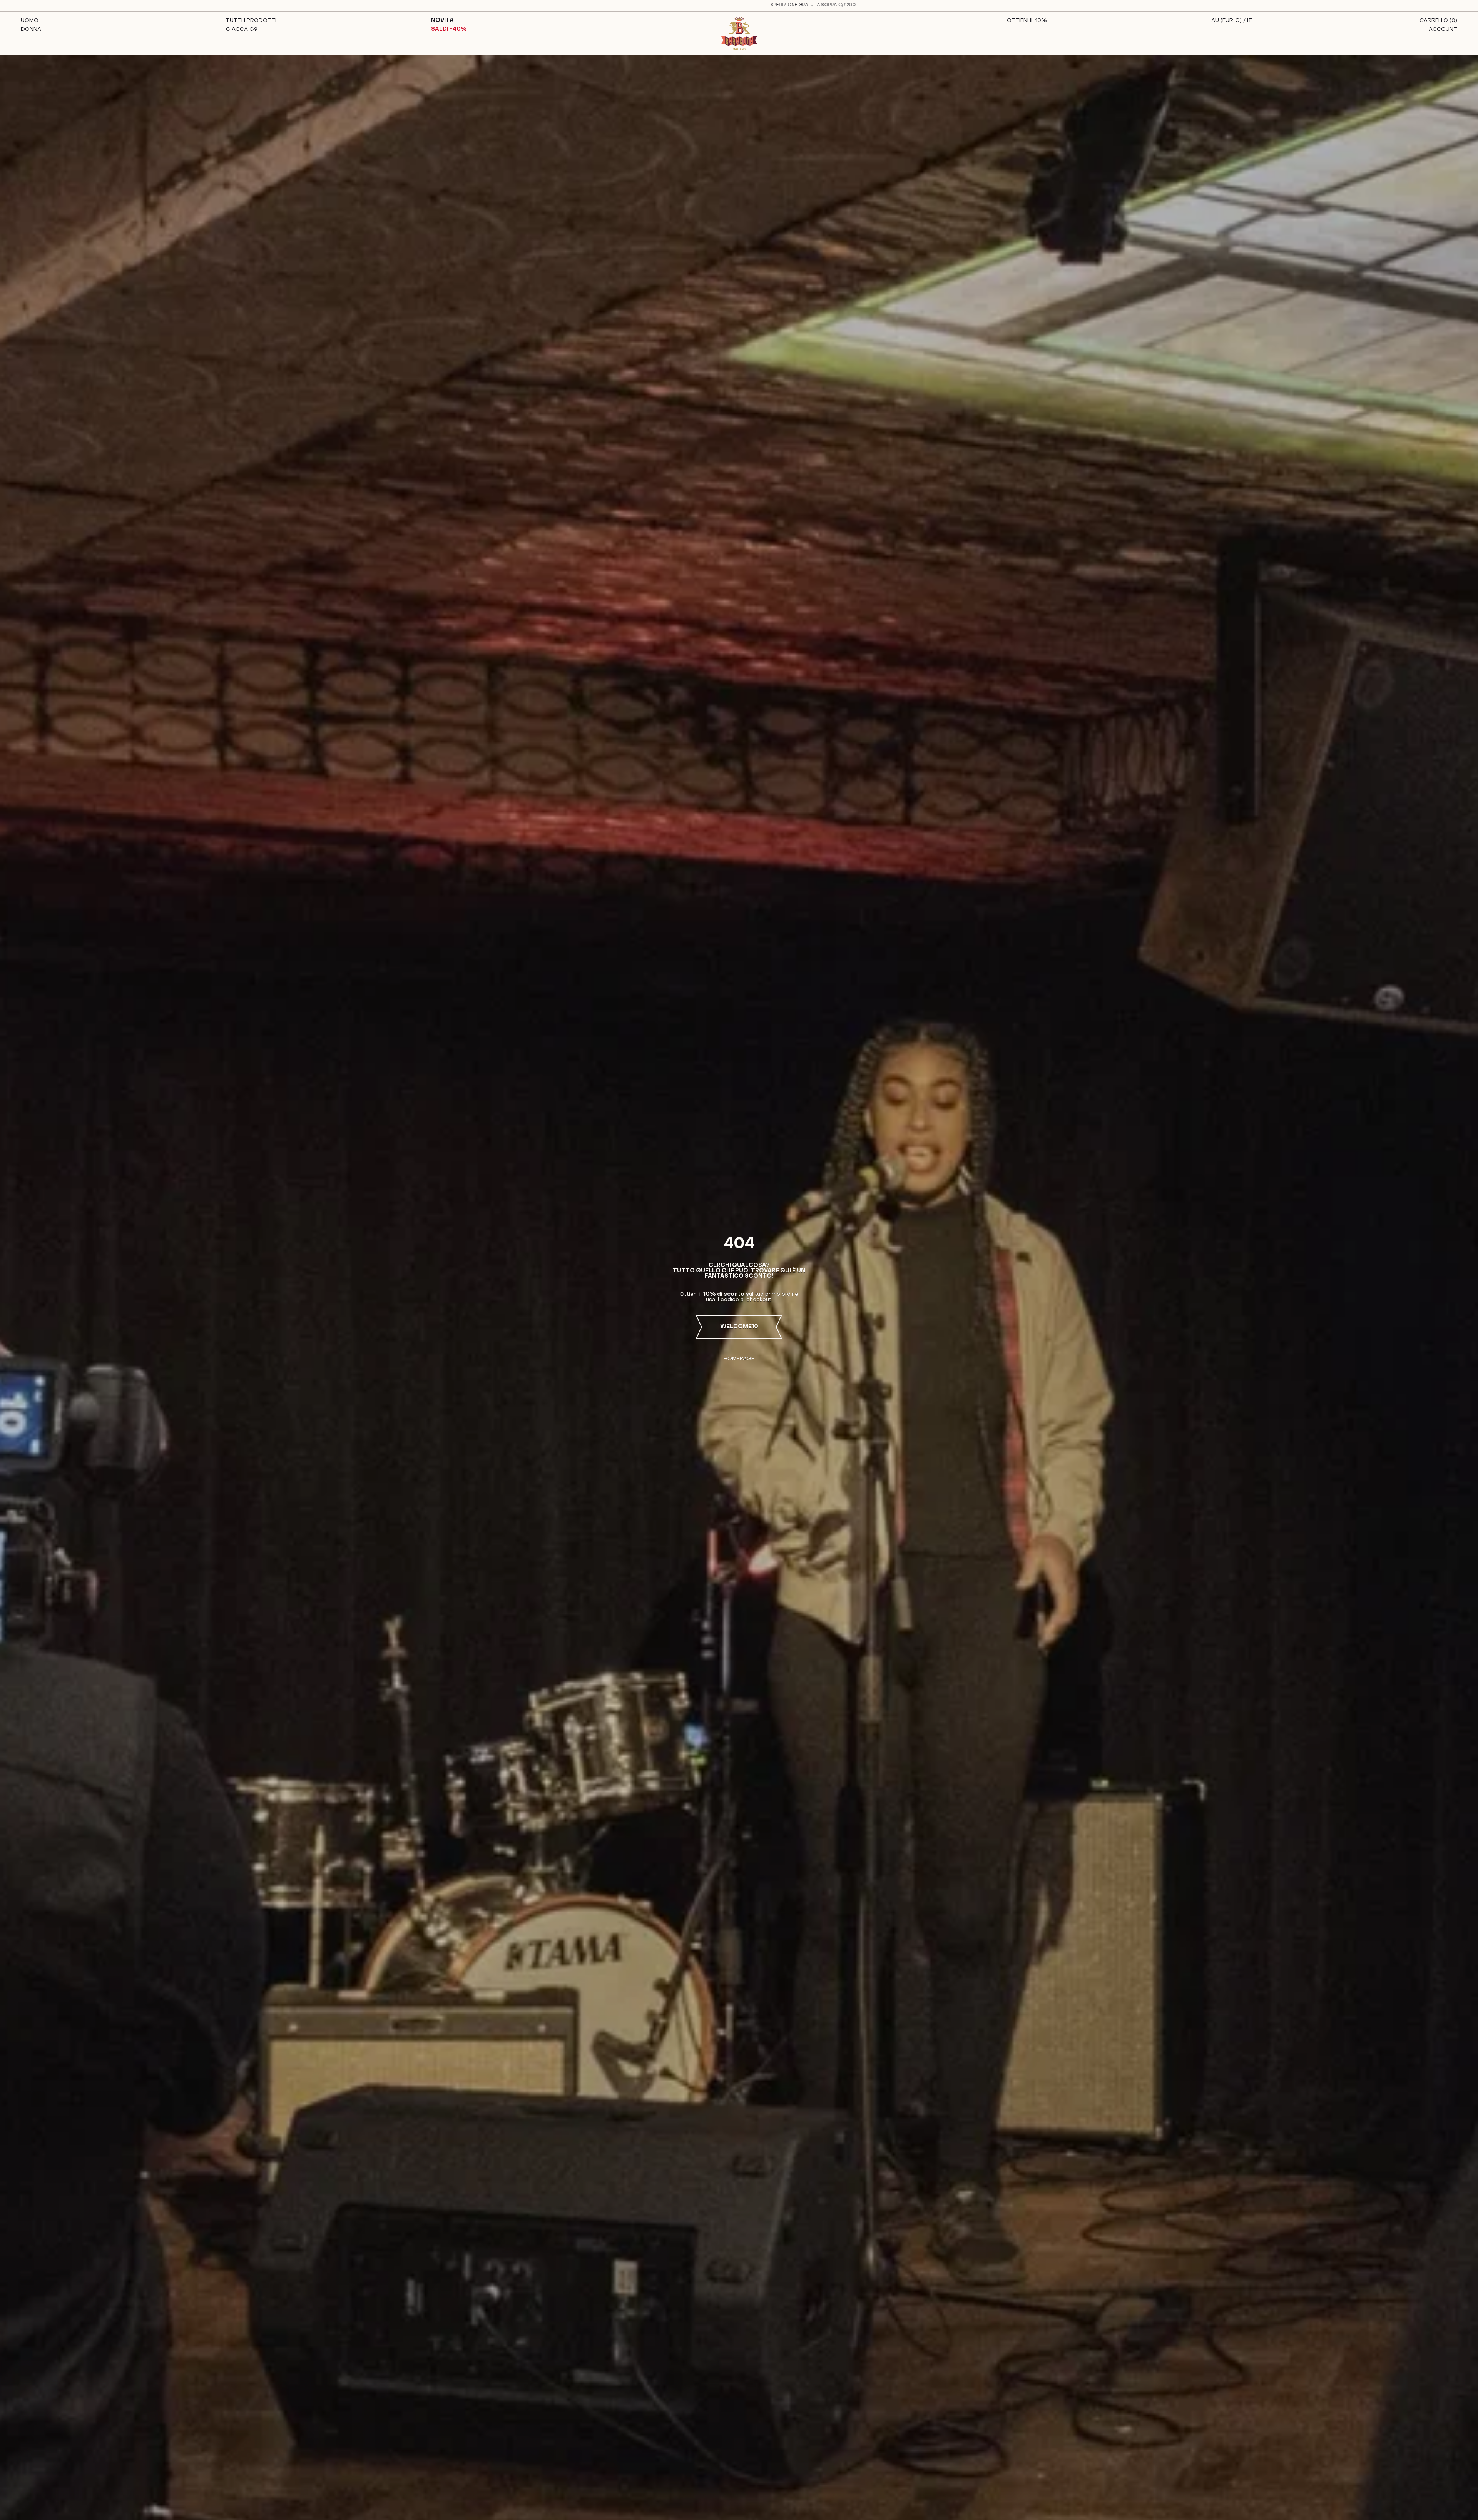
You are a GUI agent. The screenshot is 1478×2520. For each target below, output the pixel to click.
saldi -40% (449, 29)
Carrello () (1438, 21)
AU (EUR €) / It (1232, 21)
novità (442, 21)
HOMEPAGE (739, 1359)
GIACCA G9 (242, 29)
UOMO (30, 21)
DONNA (31, 29)
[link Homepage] (739, 33)
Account (1443, 29)
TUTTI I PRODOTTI (251, 21)
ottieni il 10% (1027, 21)
